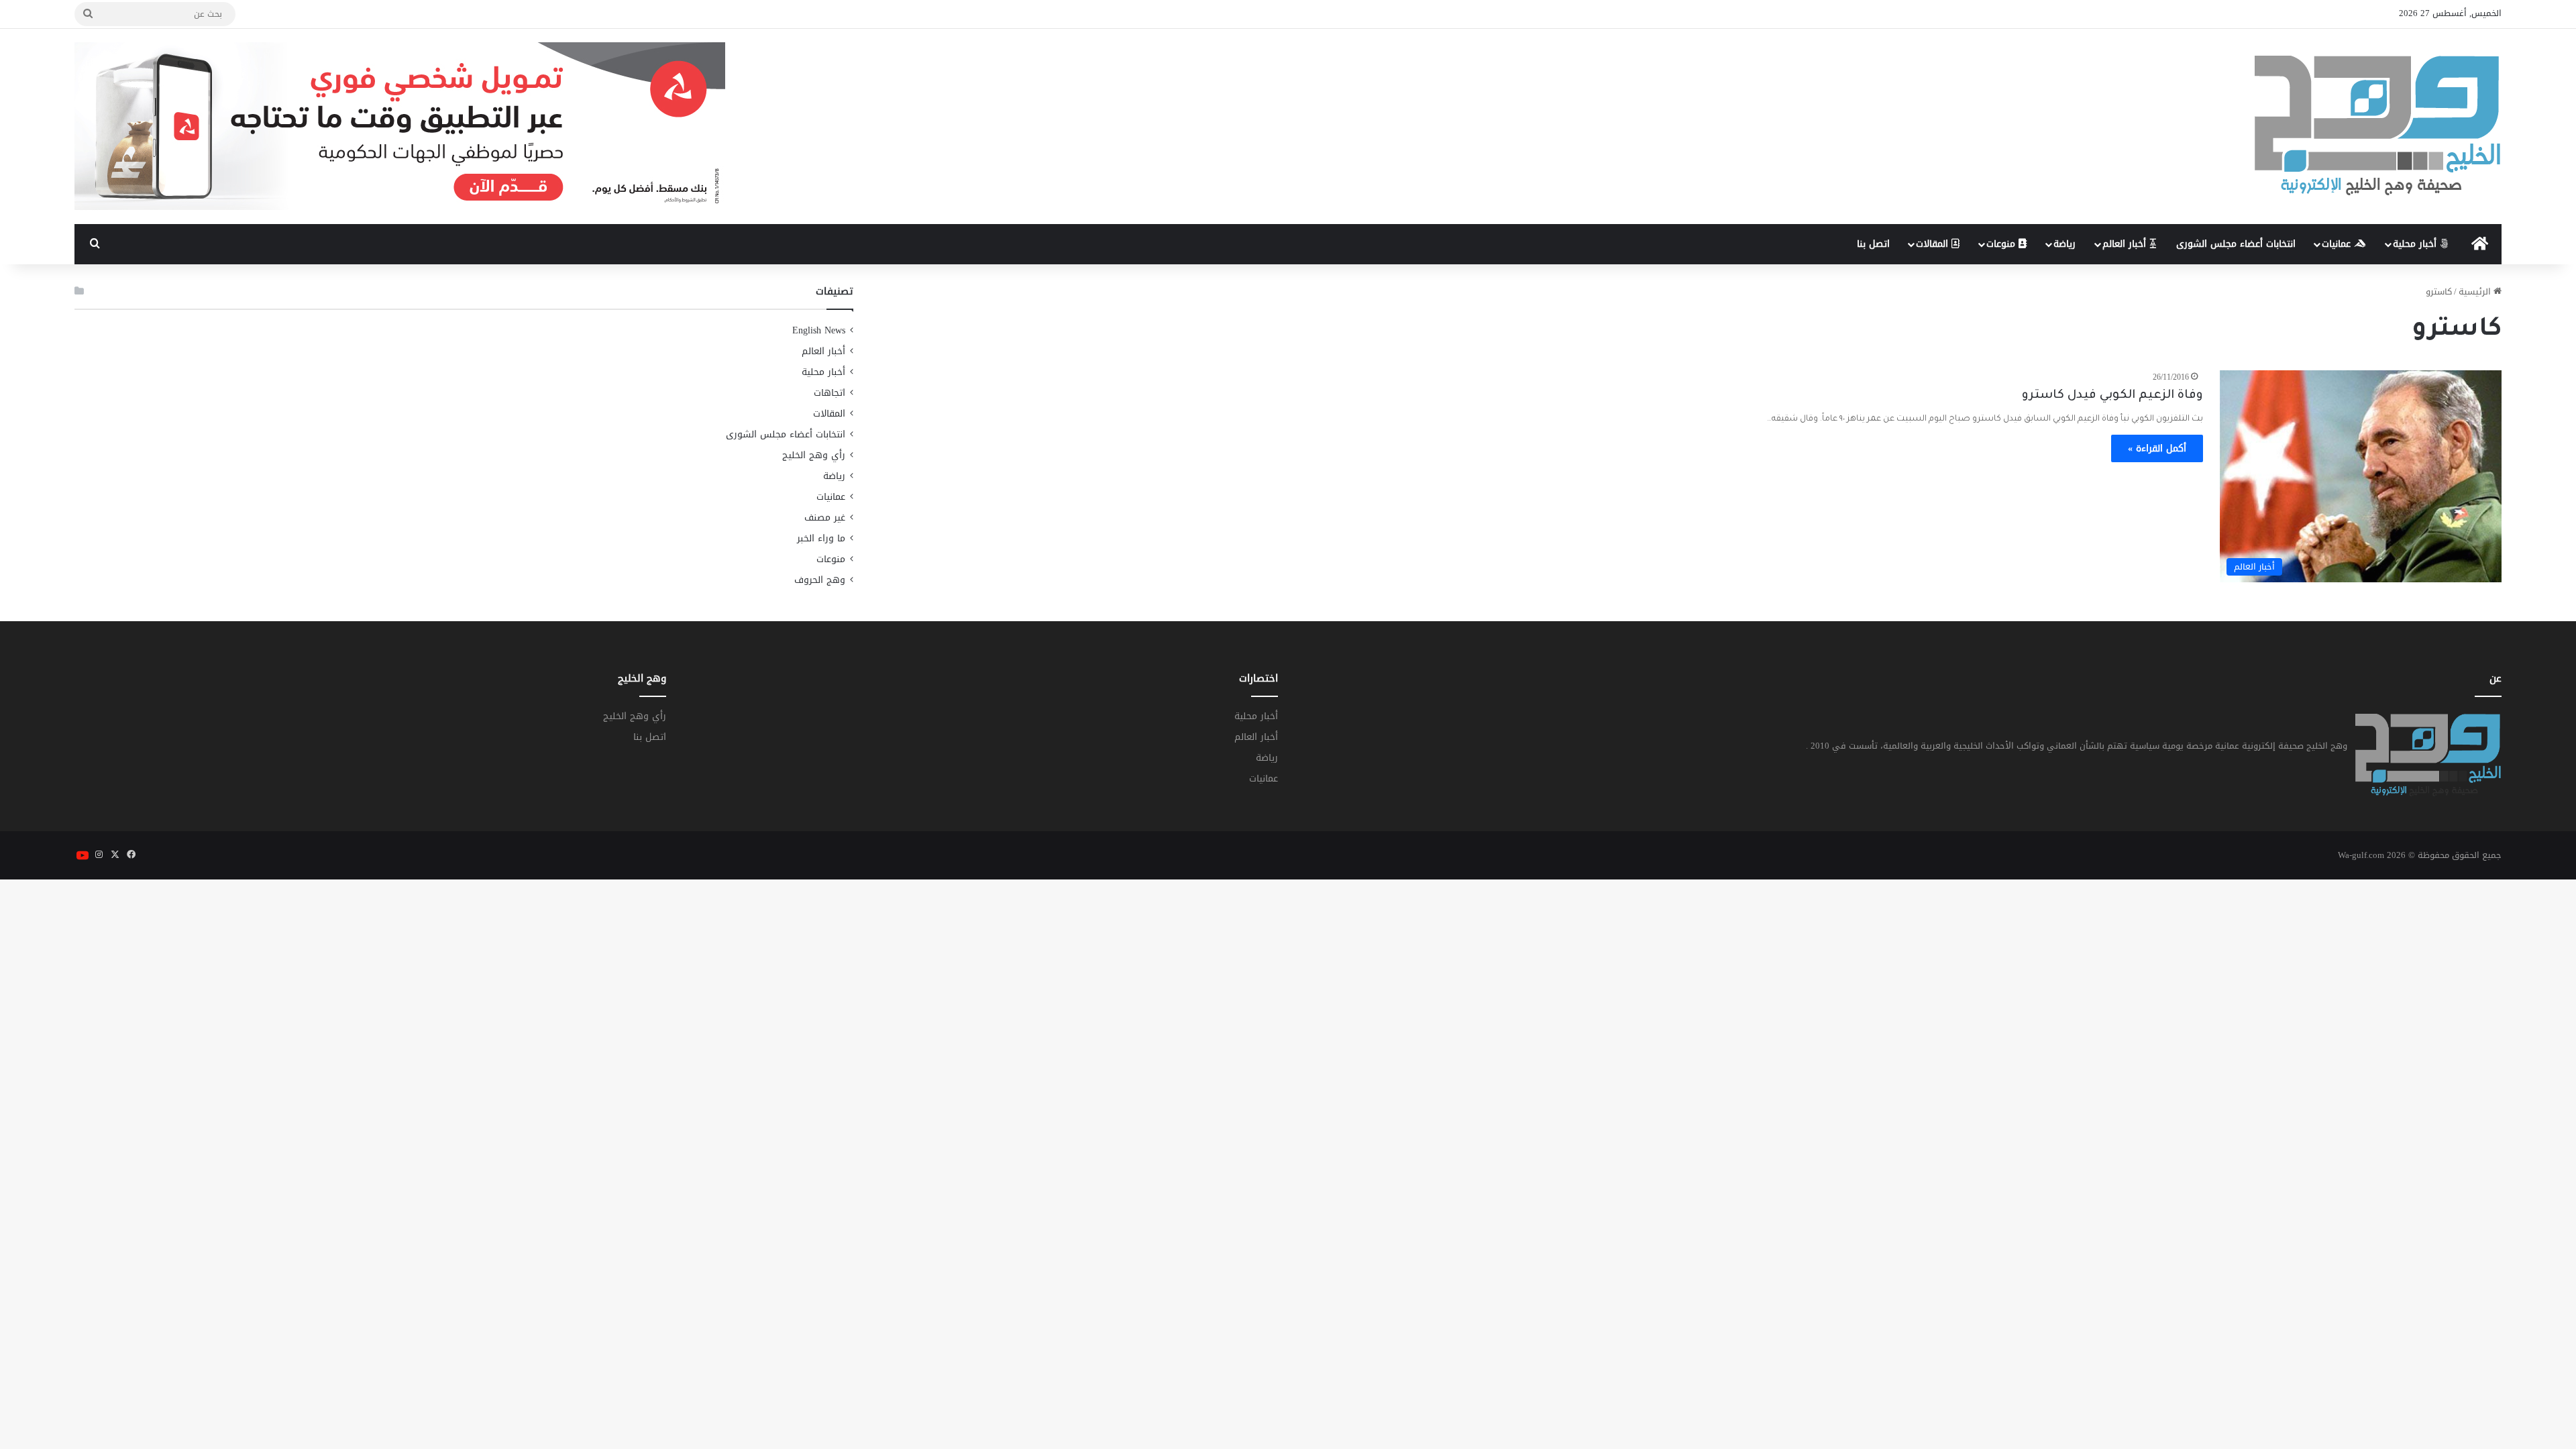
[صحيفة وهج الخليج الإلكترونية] (2378, 126)
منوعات (2002, 244)
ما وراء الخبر (821, 538)
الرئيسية (2476, 291)
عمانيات (2338, 244)
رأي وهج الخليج (814, 455)
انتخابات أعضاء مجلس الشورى (2236, 244)
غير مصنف (825, 518)
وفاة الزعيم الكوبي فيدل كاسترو (2112, 396)
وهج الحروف (820, 580)
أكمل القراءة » (2157, 448)
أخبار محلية (2416, 244)
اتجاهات (829, 393)
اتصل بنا (1873, 244)
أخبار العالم (2126, 244)
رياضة (2064, 244)
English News (819, 330)
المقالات (1934, 244)
